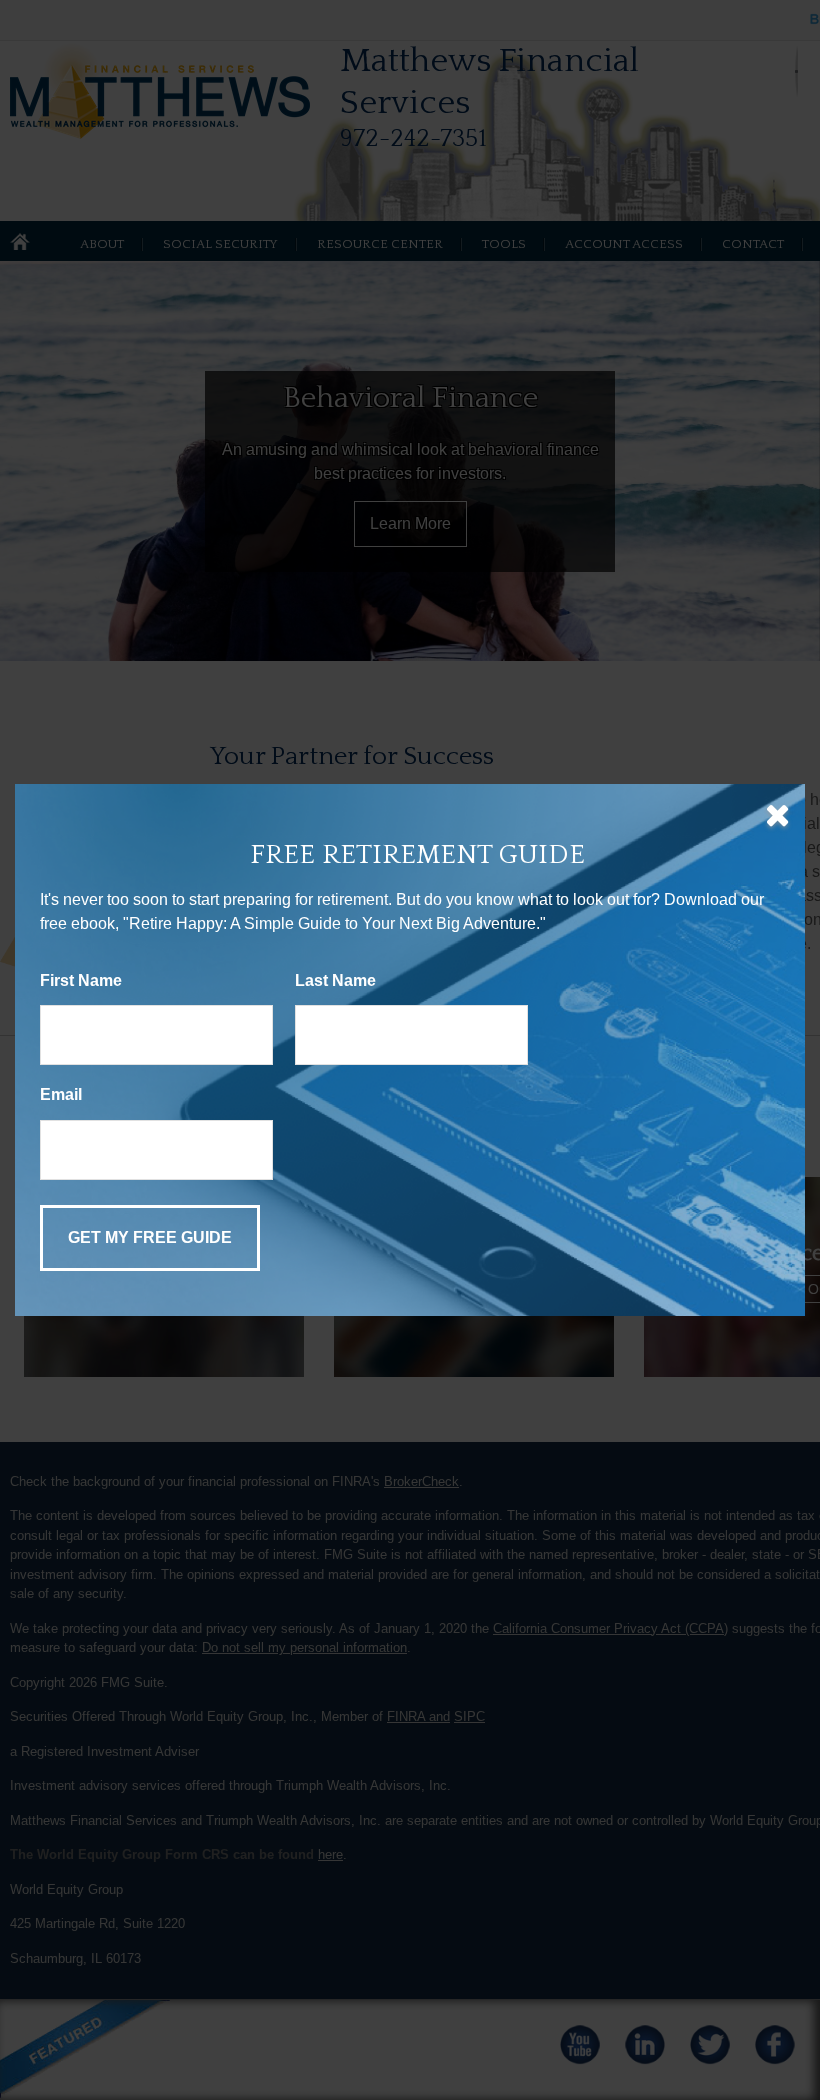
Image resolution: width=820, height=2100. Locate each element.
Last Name (335, 980)
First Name (81, 980)
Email (61, 1094)
